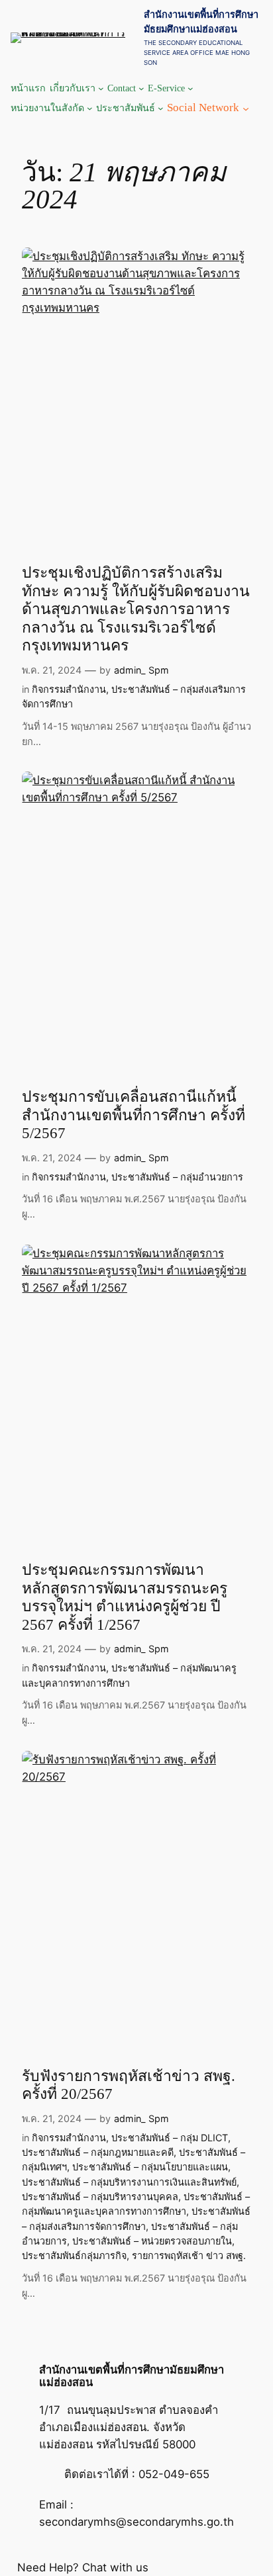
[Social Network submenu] (246, 108)
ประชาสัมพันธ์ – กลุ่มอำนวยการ (177, 1177)
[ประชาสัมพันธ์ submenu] (161, 108)
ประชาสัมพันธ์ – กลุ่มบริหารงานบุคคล (100, 2197)
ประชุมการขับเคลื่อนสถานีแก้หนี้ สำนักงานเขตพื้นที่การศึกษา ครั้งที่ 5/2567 (134, 1115)
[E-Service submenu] (191, 88)
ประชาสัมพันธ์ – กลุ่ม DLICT (170, 2138)
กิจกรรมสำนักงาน (69, 689)
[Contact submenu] (141, 88)
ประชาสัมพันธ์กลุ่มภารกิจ (74, 2255)
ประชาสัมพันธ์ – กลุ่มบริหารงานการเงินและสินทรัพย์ (129, 2182)
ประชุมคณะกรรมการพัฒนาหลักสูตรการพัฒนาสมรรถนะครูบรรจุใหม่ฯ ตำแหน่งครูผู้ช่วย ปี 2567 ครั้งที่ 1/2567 (125, 1597)
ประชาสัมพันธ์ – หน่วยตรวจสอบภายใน (152, 2241)
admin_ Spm (141, 670)
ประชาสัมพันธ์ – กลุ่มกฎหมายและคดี (98, 2152)
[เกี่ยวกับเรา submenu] (101, 88)
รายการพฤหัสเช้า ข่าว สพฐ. (189, 2255)
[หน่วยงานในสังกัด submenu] (90, 108)
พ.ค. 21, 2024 (52, 670)
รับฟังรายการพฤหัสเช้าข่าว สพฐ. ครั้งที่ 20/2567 (129, 2085)
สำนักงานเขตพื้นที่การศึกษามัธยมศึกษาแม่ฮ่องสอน (132, 2376)
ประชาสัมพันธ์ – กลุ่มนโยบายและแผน (150, 2167)
